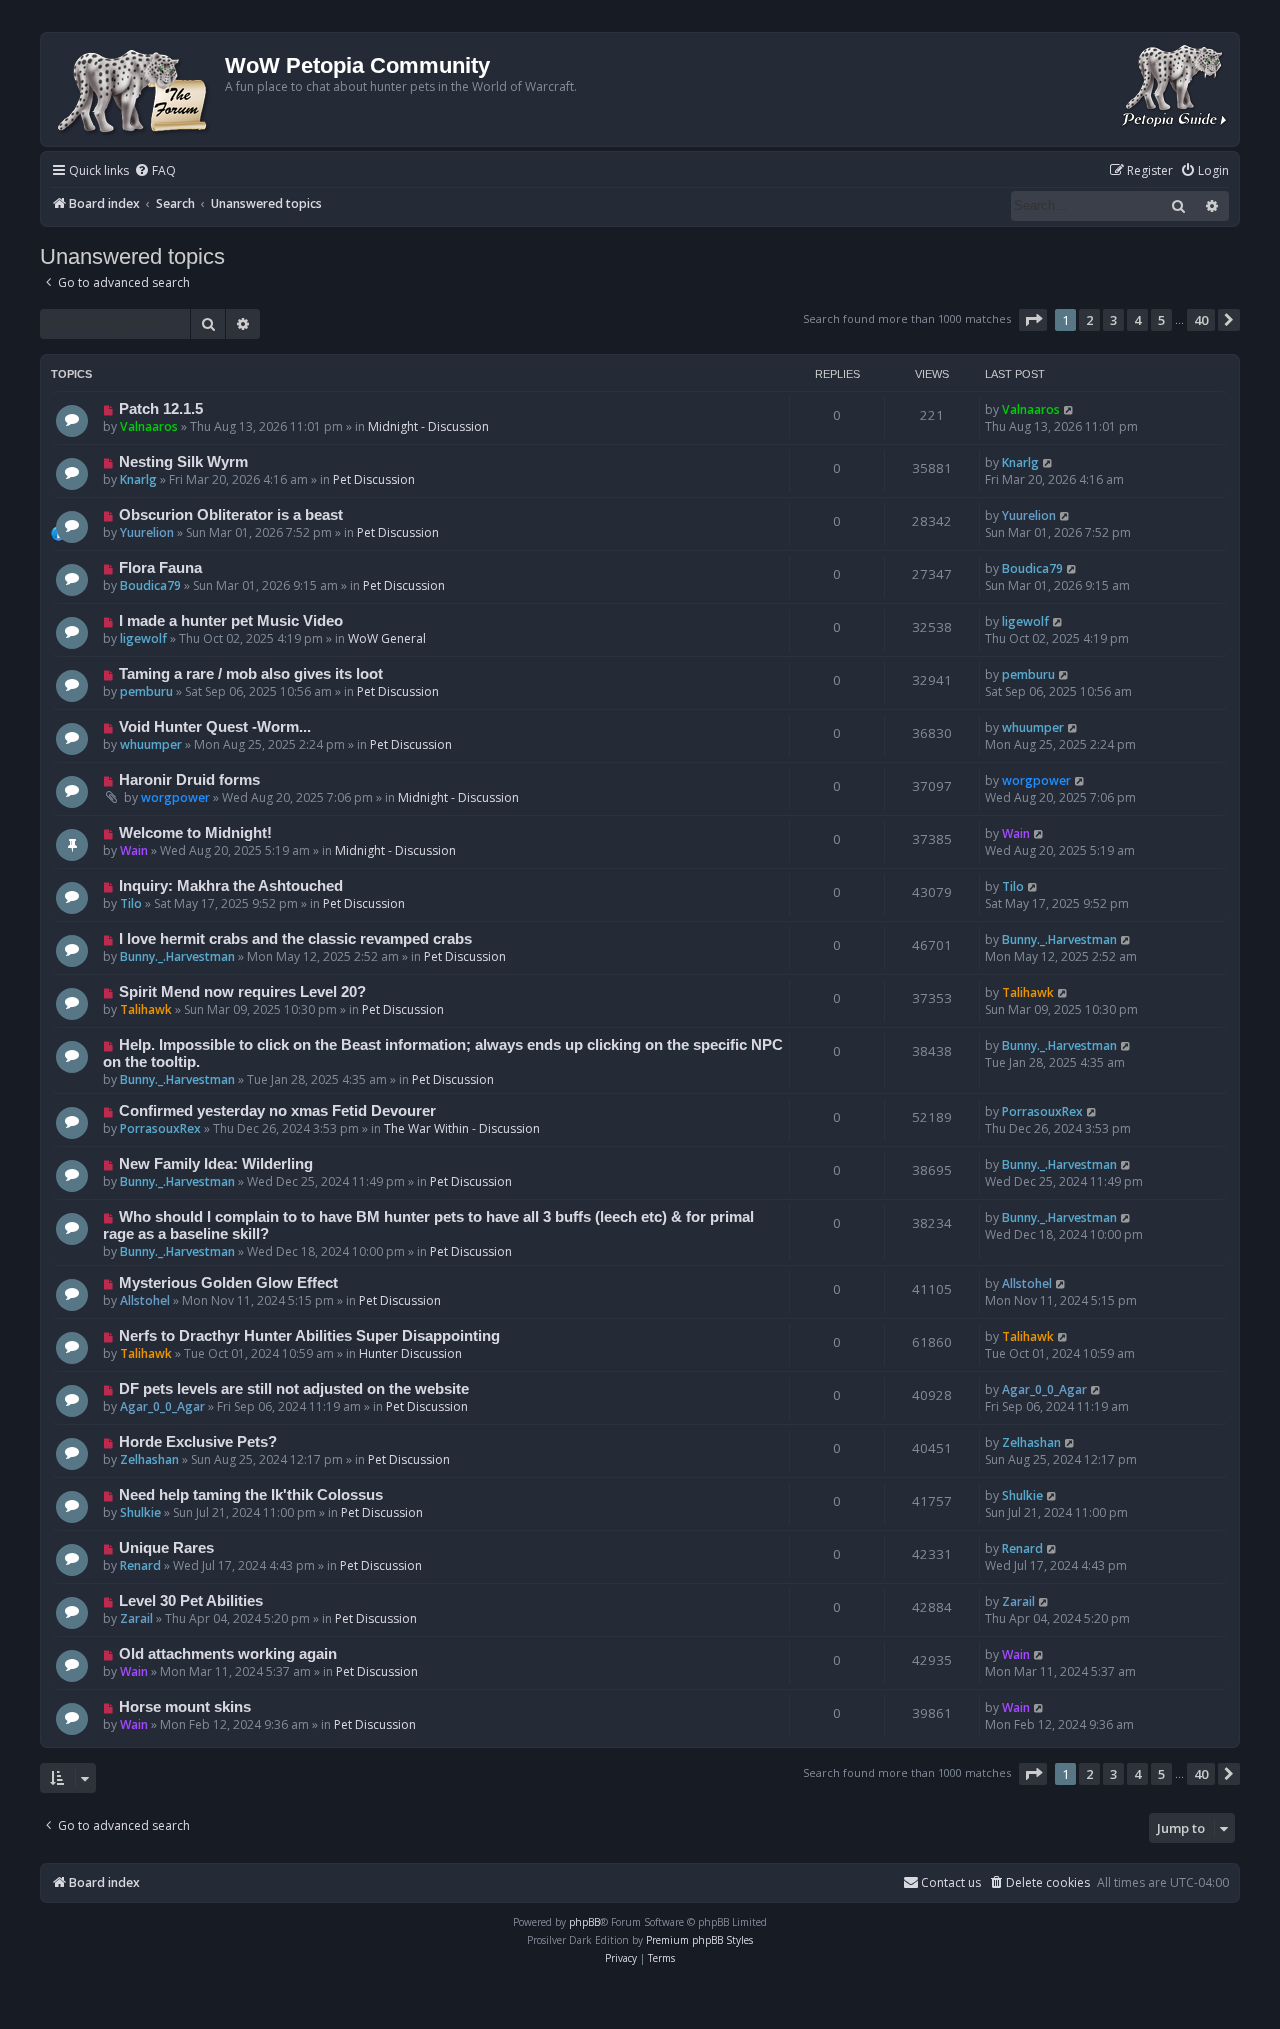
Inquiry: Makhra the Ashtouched (231, 886)
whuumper (151, 744)
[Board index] (135, 89)
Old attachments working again (228, 1654)
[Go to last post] (1069, 409)
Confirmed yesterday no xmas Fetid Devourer (277, 1111)
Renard (140, 1565)
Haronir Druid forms (189, 780)
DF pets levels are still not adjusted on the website (294, 1389)
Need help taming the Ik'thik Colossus (251, 1495)
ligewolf (143, 638)
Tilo (131, 903)
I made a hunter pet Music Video (231, 621)
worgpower (175, 797)
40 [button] (1201, 320)
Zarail (136, 1618)
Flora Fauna (160, 568)
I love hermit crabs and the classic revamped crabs (295, 939)
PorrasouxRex (160, 1128)
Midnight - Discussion (428, 426)
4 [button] (1137, 320)
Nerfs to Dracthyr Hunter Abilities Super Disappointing (309, 1336)
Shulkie (140, 1512)
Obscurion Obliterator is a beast (231, 515)
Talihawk (146, 1009)
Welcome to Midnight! (195, 833)
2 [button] (1089, 320)
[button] (1033, 320)
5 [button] (1161, 320)
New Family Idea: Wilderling (216, 1164)
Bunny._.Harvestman (177, 956)
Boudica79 (150, 585)
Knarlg (138, 479)
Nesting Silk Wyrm (183, 462)
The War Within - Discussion (462, 1128)
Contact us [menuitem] (951, 1882)
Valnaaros (149, 426)
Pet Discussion (374, 479)
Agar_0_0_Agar (162, 1406)
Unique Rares (166, 1548)
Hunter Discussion (410, 1353)
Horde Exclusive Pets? (198, 1442)
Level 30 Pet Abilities (191, 1601)
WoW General (387, 638)
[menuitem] (155, 171)
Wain (134, 850)
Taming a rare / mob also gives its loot (251, 674)
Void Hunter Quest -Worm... (215, 727)
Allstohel (145, 1300)
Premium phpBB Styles (699, 1940)
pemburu (146, 691)
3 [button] (1113, 320)
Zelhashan (149, 1459)
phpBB (584, 1922)
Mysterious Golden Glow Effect (228, 1283)
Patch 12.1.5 (161, 409)
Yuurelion (147, 532)
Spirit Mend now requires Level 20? (242, 992)
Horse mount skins (185, 1707)
